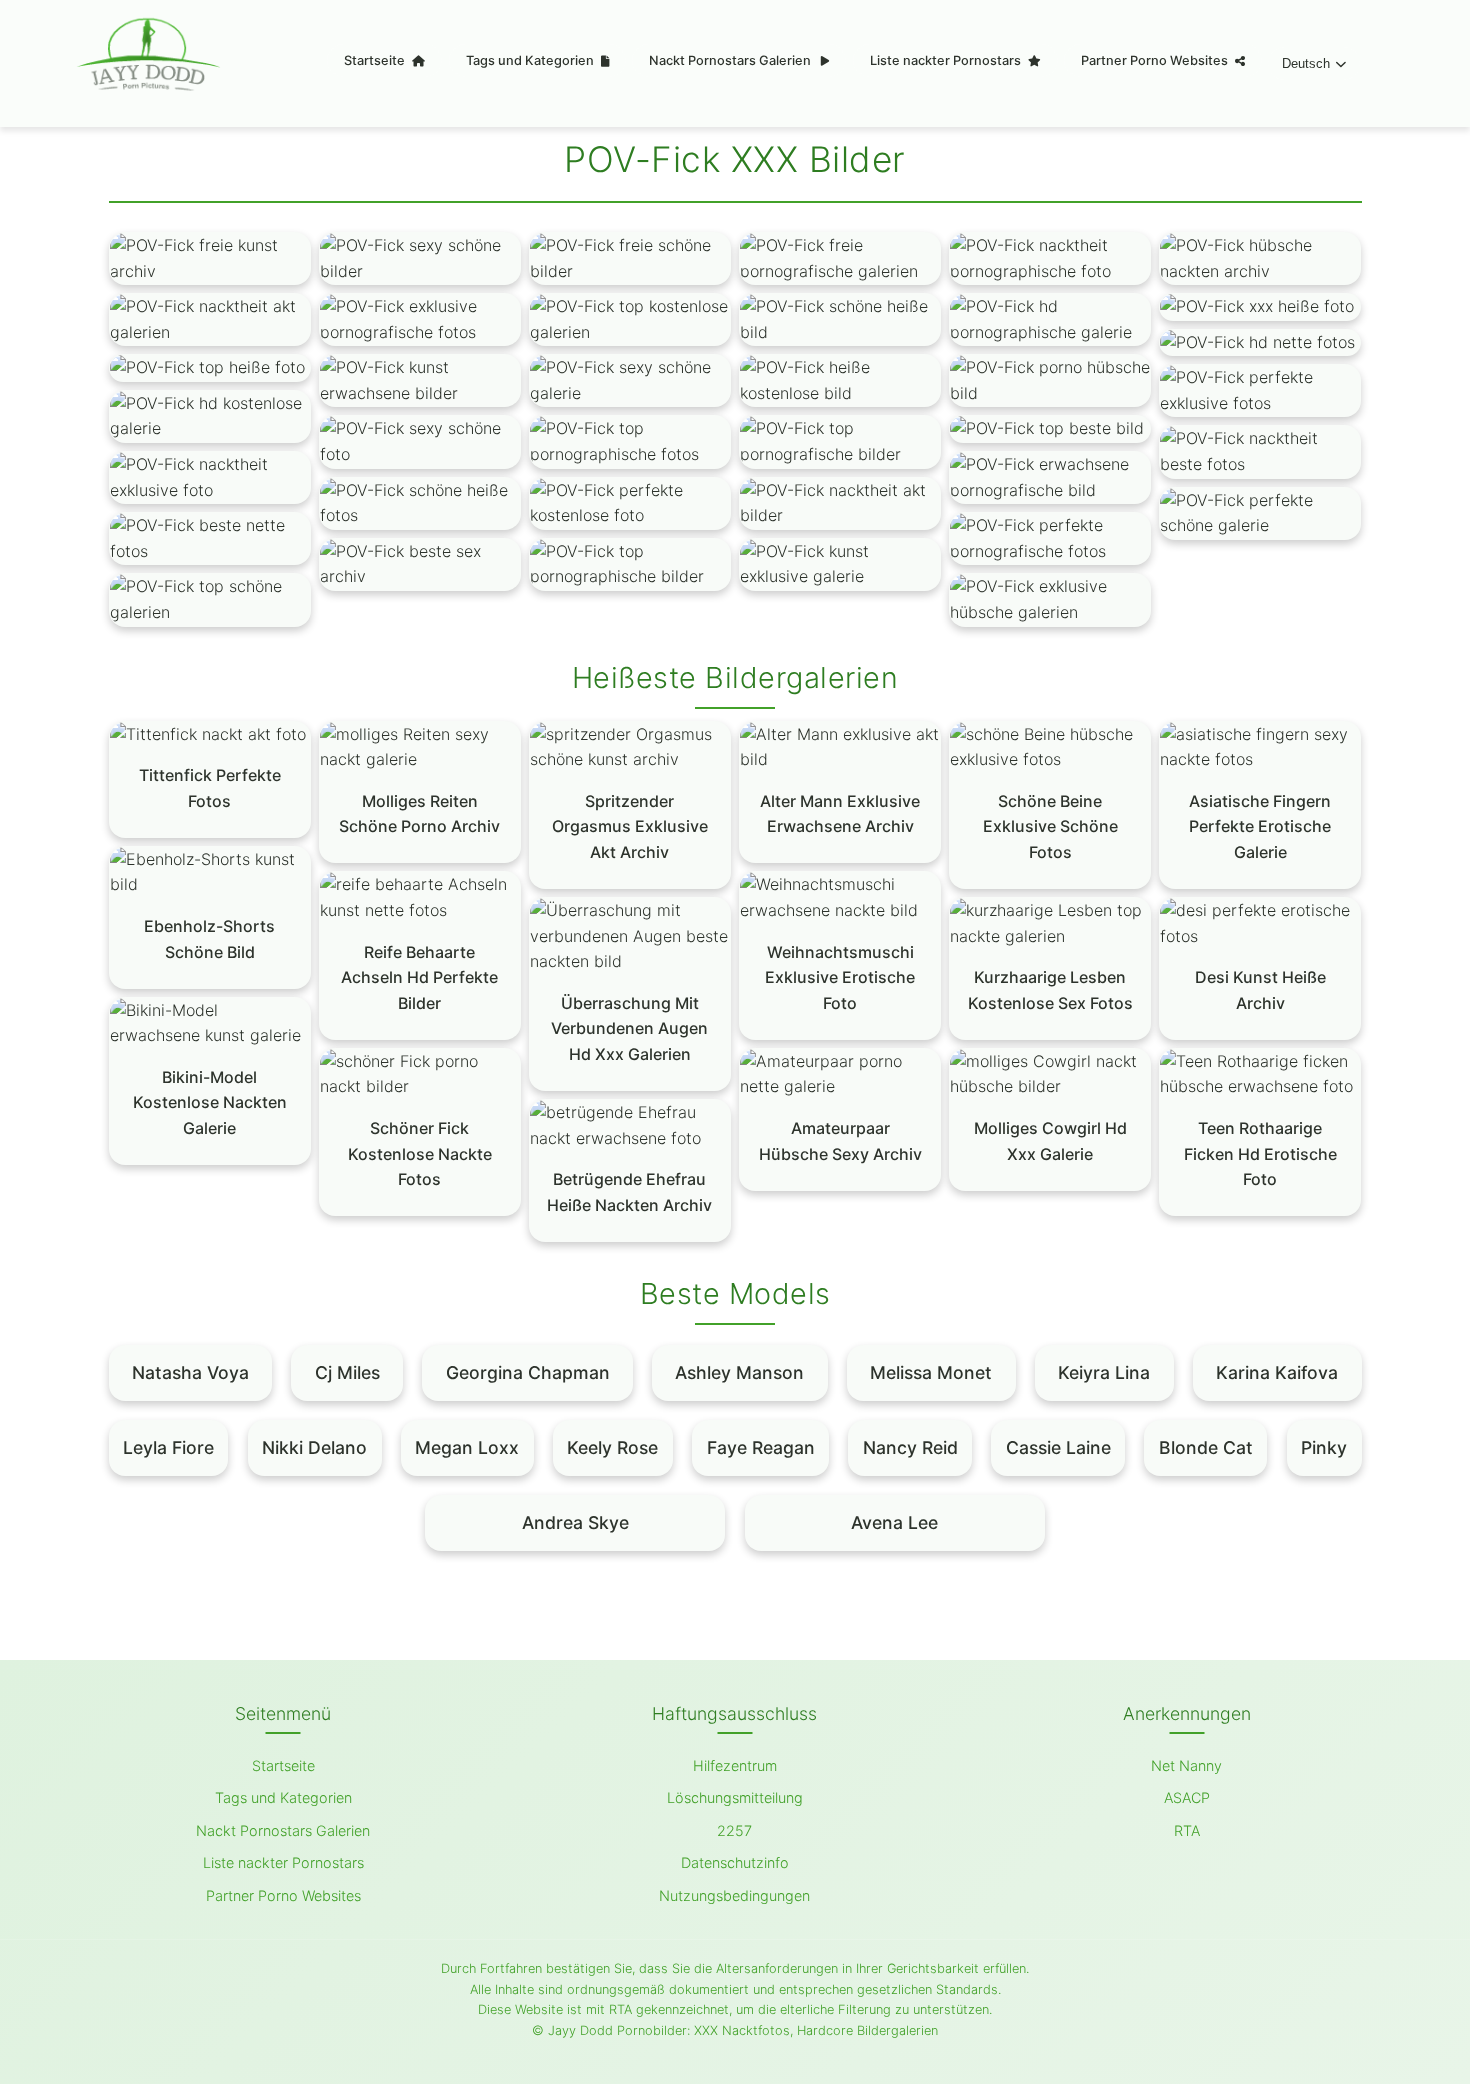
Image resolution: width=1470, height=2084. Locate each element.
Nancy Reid (910, 1447)
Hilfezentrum (735, 1765)
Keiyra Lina (1104, 1372)
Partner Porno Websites (1156, 60)
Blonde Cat (1206, 1447)
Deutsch (1306, 63)
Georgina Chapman (528, 1372)
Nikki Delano (314, 1447)
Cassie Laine (1058, 1447)
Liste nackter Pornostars (947, 60)
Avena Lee (894, 1522)
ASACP (1187, 1797)
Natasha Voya (190, 1372)
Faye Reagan (761, 1447)
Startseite (376, 60)
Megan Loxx (467, 1447)
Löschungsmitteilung (735, 1797)
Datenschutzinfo (735, 1862)
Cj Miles (347, 1372)
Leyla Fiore (168, 1447)
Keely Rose (612, 1447)
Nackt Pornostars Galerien (731, 60)
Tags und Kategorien (531, 60)
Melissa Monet (931, 1372)
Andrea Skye (575, 1522)
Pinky (1324, 1447)
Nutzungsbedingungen (734, 1895)
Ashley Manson (739, 1372)
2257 (734, 1830)
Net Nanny (1186, 1765)
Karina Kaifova (1277, 1372)
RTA (1187, 1830)
